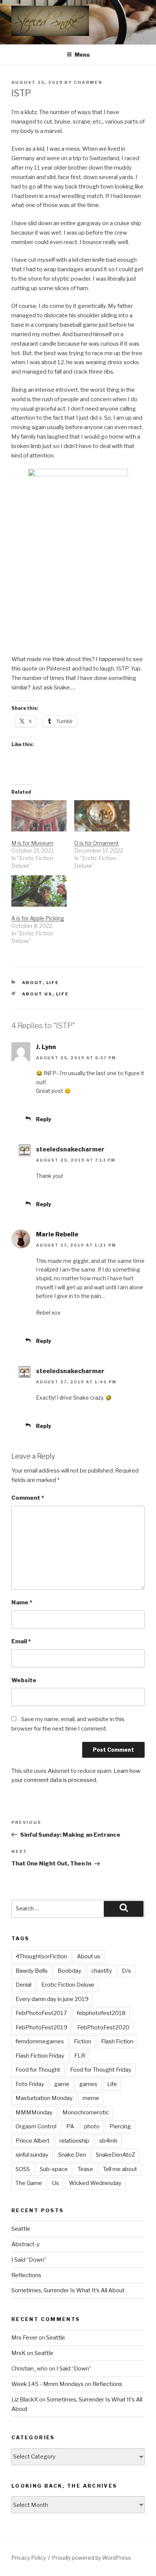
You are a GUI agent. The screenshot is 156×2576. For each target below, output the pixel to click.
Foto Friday (30, 2084)
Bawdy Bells (32, 1971)
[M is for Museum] (39, 816)
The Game (29, 2183)
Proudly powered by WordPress (91, 2558)
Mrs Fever (24, 2338)
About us (37, 994)
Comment (28, 1498)
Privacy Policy (29, 2558)
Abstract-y (26, 2244)
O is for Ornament (97, 843)
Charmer (88, 82)
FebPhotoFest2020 (103, 2027)
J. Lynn (46, 1047)
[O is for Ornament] (102, 816)
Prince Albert (33, 2141)
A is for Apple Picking (38, 918)
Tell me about (120, 2169)
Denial (23, 1985)
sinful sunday (32, 2155)
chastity (102, 1971)
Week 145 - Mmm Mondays (48, 2384)
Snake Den (72, 2155)
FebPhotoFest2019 (41, 2027)
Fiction (83, 2041)
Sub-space (54, 2169)
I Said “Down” (29, 2260)
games (88, 2084)
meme (91, 2098)
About (32, 983)
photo (92, 2126)
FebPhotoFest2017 (41, 2013)
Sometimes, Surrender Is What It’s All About (68, 2290)
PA (70, 2126)
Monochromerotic (86, 2112)
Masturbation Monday (44, 2098)
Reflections (26, 2275)
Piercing (120, 2126)
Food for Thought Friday (101, 2070)
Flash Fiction (117, 2041)
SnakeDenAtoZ (115, 2155)
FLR (80, 2056)
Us (55, 2183)
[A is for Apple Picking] (39, 891)
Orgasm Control (36, 2126)
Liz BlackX (25, 2400)
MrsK (19, 2353)
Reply (44, 1119)
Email (21, 1641)
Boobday (69, 1971)
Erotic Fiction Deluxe (68, 1985)
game (62, 2084)
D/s (126, 1971)
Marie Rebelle (57, 1234)
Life (53, 983)
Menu (82, 55)
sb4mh (108, 2141)
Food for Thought (38, 2070)
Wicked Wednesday (95, 2183)
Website (24, 1680)
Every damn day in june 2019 (52, 1999)
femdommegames (40, 2041)
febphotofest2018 (101, 2013)
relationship (74, 2141)
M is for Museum (32, 843)
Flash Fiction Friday (40, 2056)
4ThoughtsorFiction (41, 1956)
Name (22, 1602)
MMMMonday (34, 2112)
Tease (85, 2169)
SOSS (23, 2169)
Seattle (21, 2229)
